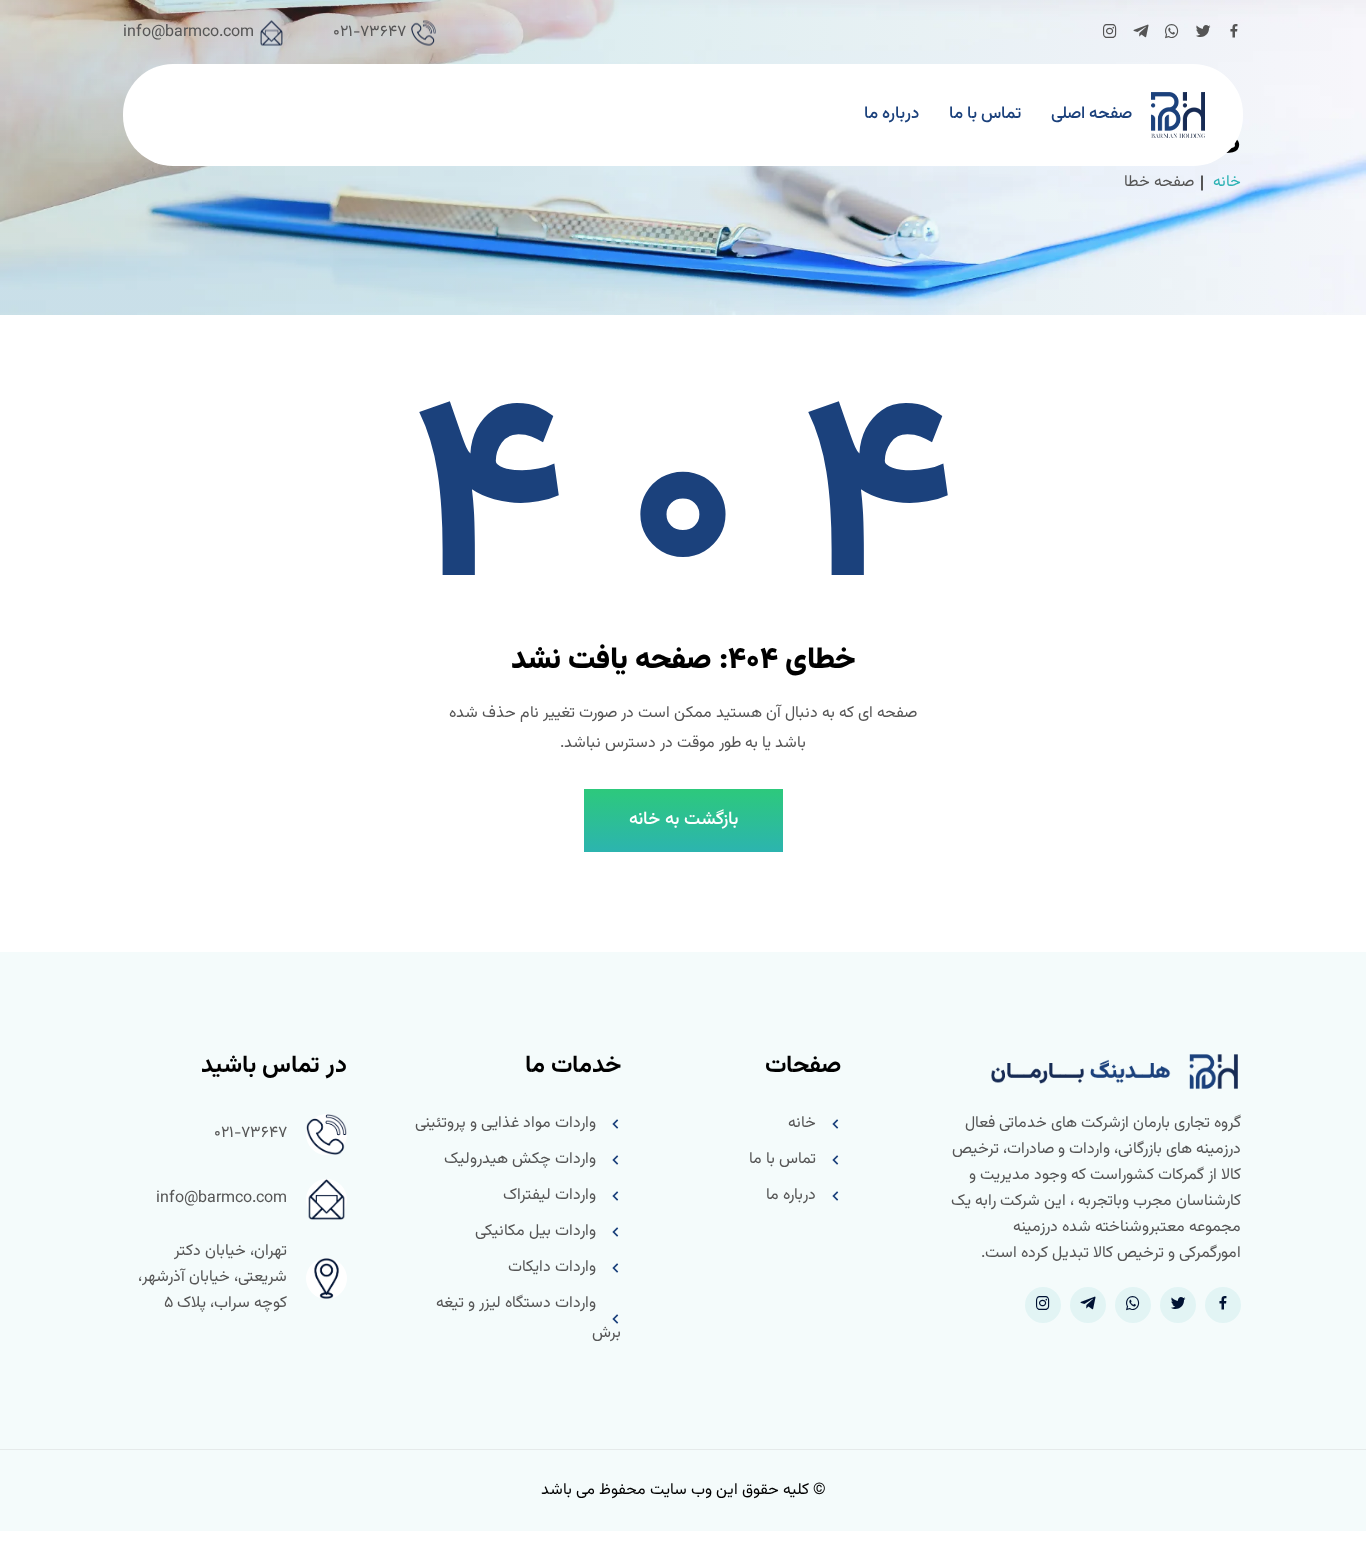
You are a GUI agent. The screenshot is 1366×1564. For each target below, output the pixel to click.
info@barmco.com (188, 32)
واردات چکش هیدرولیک (520, 1159)
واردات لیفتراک (549, 1195)
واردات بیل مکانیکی (535, 1231)
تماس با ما (985, 114)
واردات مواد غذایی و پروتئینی (505, 1123)
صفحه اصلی (1091, 114)
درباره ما (891, 114)
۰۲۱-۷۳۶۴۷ (369, 32)
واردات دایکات (552, 1267)
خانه (1227, 182)
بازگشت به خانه (683, 820)
